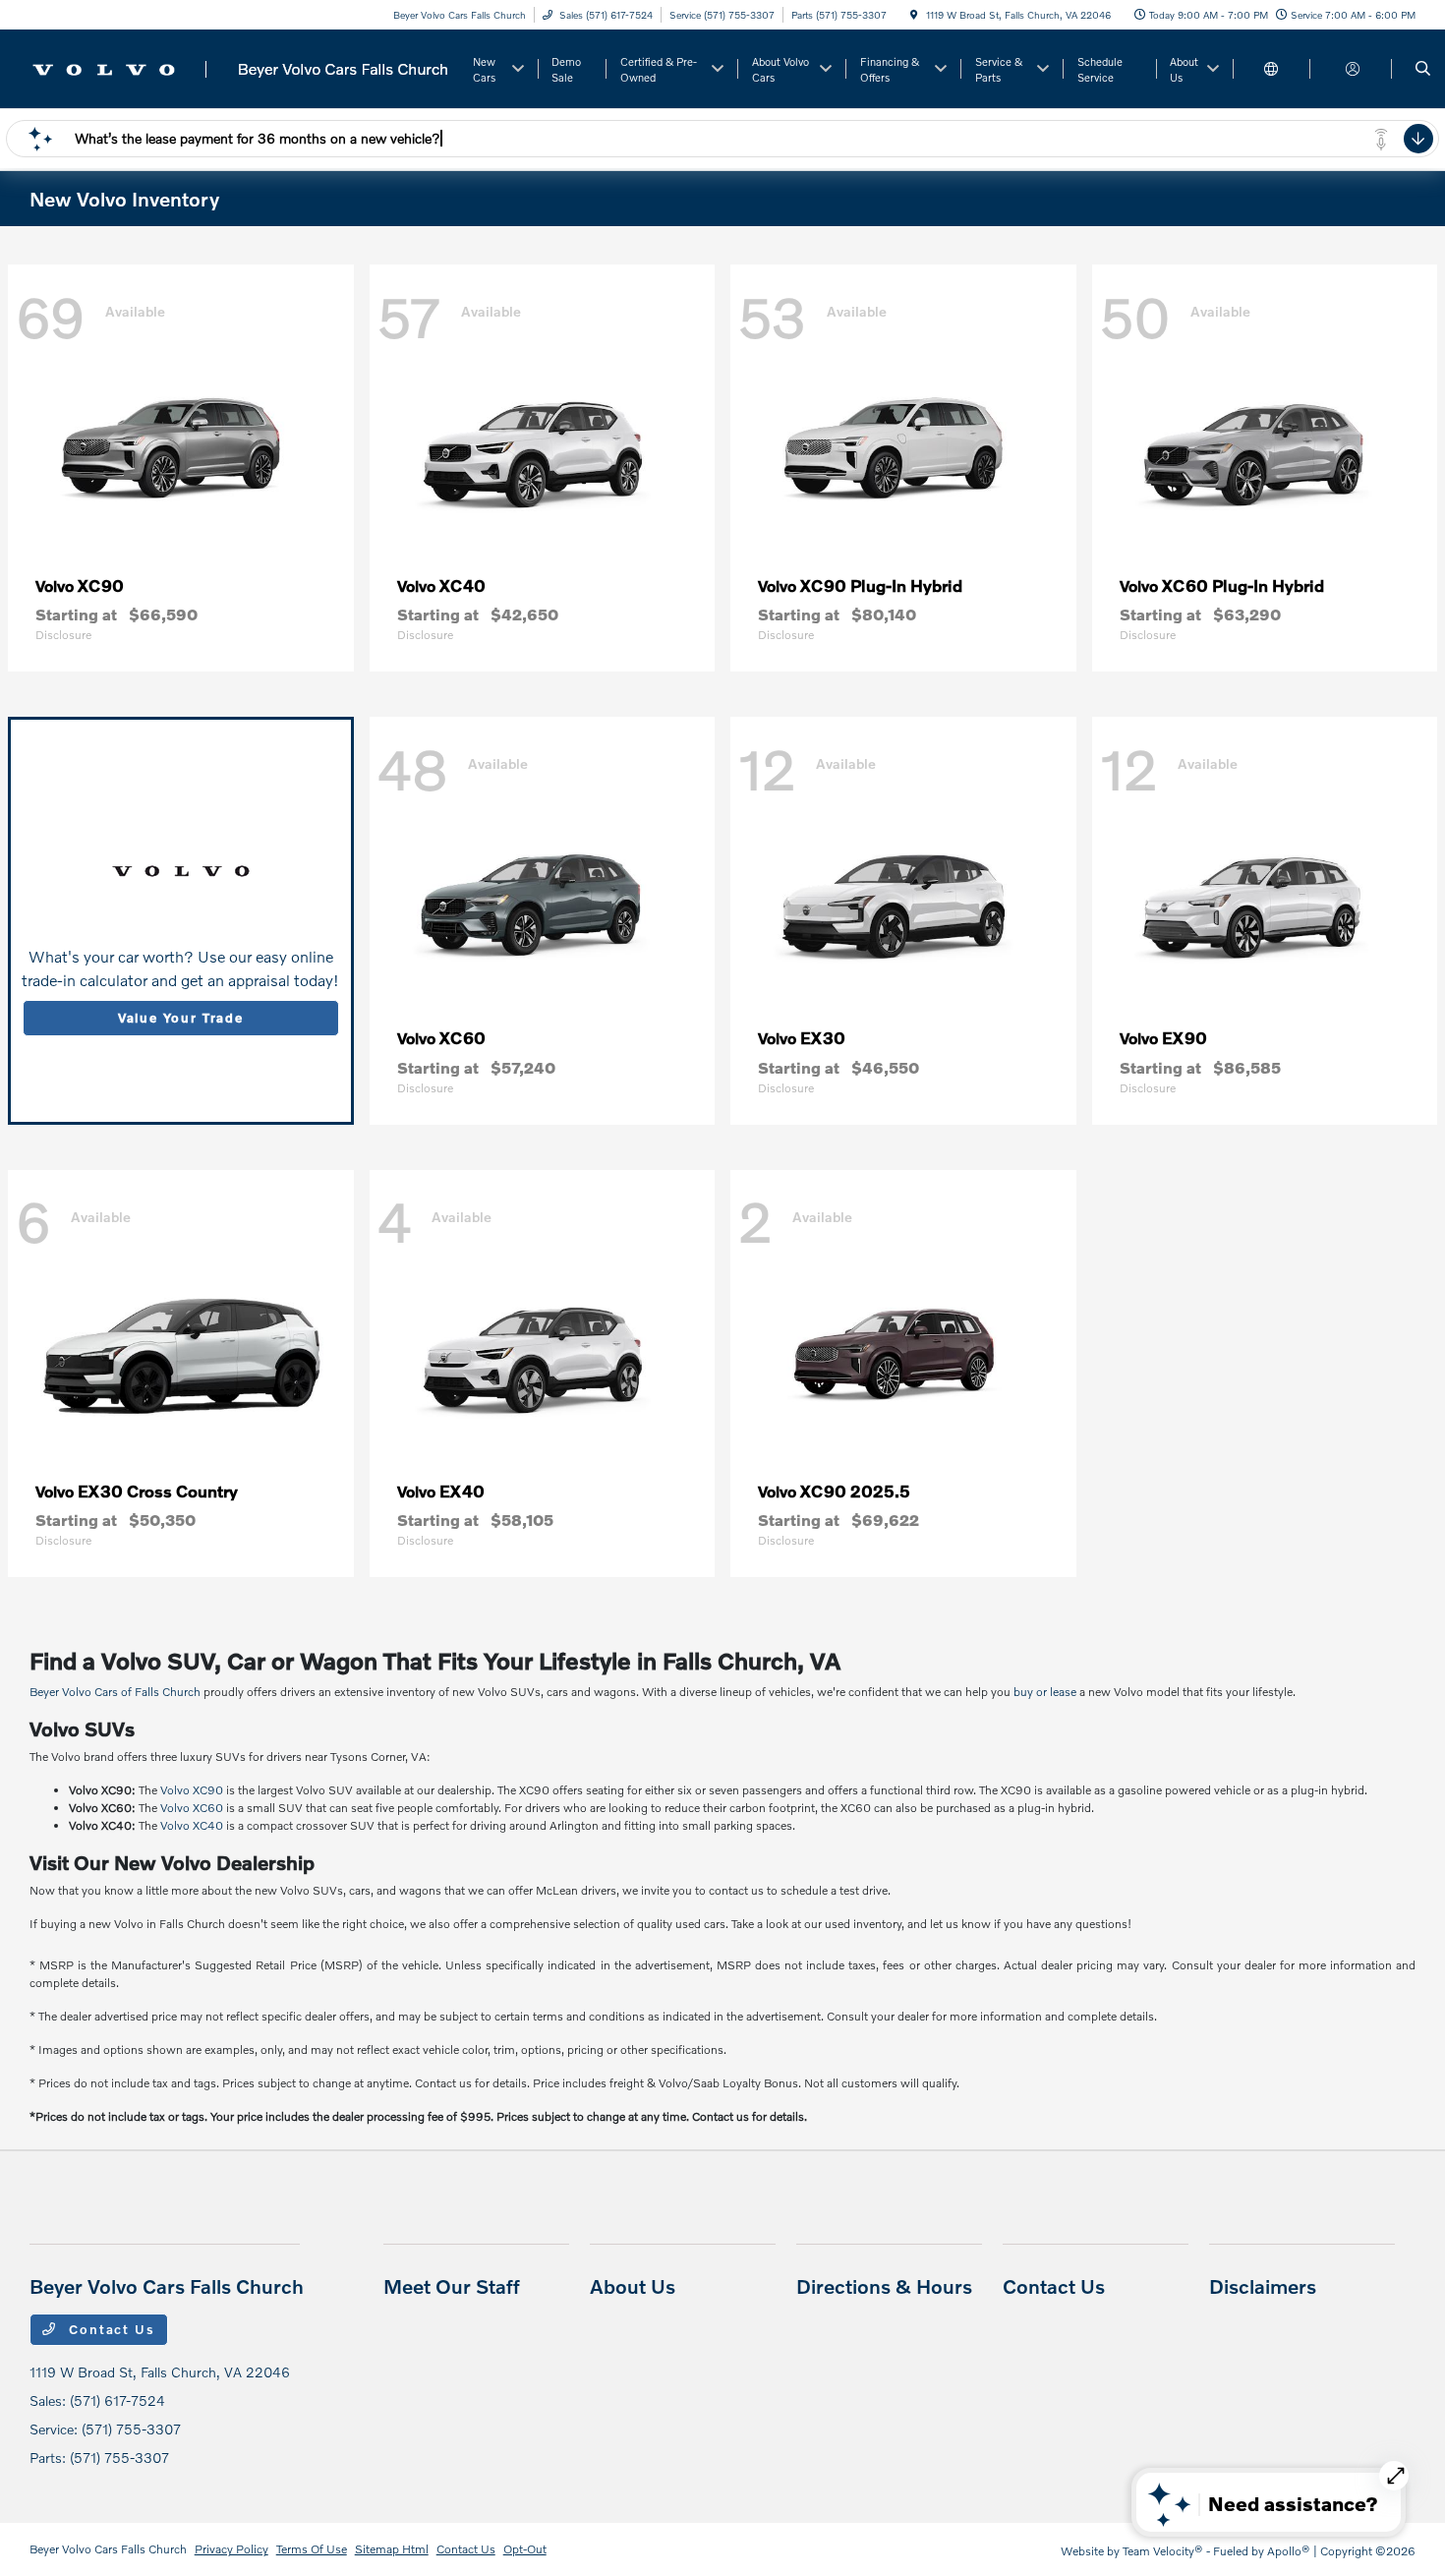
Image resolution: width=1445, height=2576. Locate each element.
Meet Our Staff (452, 2286)
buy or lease (1045, 1692)
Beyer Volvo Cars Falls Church (108, 2549)
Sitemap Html (392, 2549)
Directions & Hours (884, 2286)
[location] (914, 15)
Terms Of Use (312, 2549)
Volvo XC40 (192, 1825)
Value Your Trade (181, 1018)
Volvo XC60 (192, 1808)
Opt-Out (525, 2549)
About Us (633, 2286)
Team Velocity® (1163, 2551)
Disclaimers (1263, 2286)
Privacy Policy (231, 2549)
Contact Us (110, 2329)
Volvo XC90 (192, 1790)
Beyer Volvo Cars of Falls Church (115, 1692)
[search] (1423, 69)
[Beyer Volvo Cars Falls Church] (241, 66)
